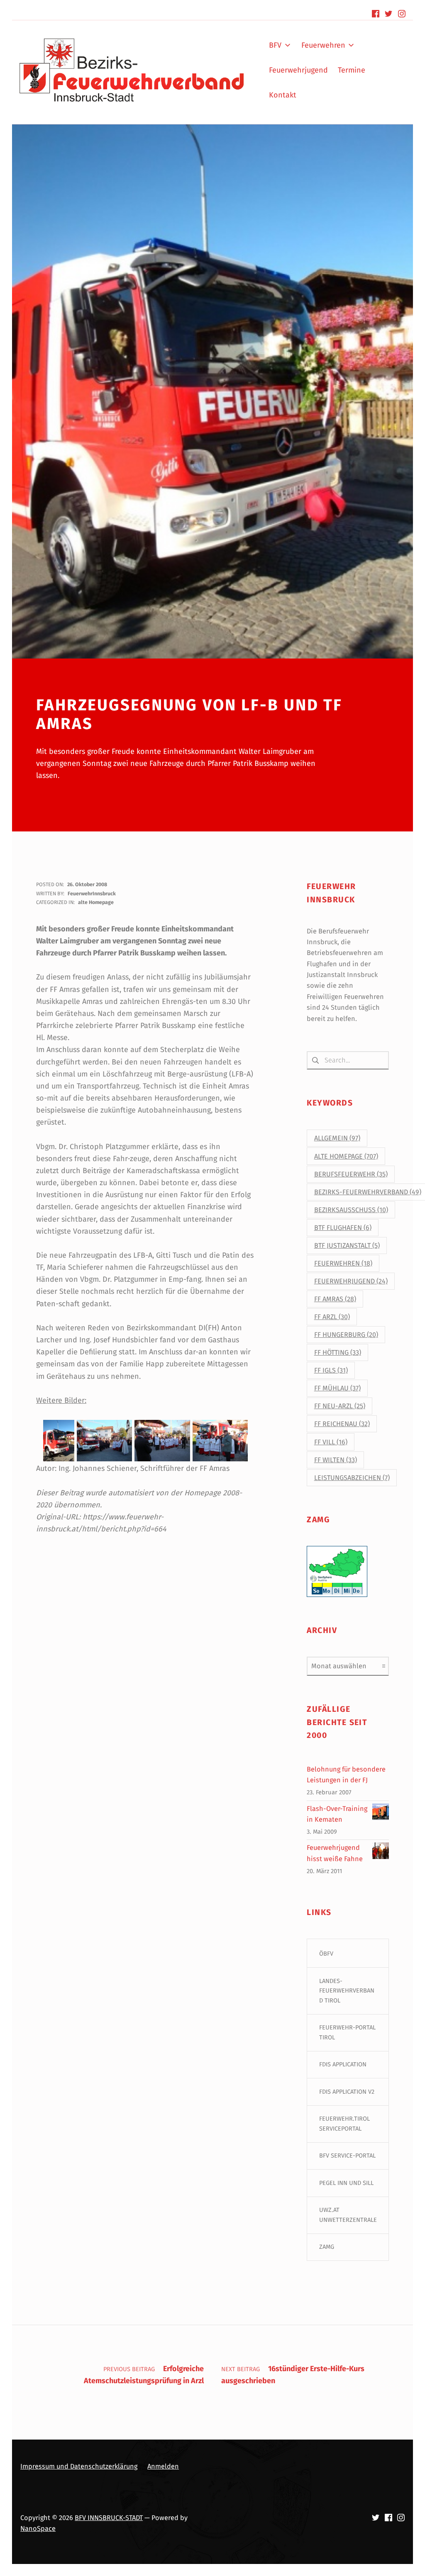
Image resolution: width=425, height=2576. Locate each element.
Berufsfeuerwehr (351, 1174)
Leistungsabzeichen (352, 1478)
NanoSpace (38, 2529)
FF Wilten (336, 1460)
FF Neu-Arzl (340, 1406)
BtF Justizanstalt (347, 1245)
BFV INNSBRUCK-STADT (109, 2518)
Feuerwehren (343, 1263)
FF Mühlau (337, 1388)
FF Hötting (338, 1352)
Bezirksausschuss (351, 1210)
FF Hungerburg (346, 1335)
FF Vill (331, 1442)
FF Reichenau (342, 1424)
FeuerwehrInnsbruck (92, 893)
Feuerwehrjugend (351, 1281)
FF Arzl (332, 1317)
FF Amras (335, 1299)
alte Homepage (96, 902)
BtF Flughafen (343, 1228)
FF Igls (331, 1370)
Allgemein (337, 1138)
